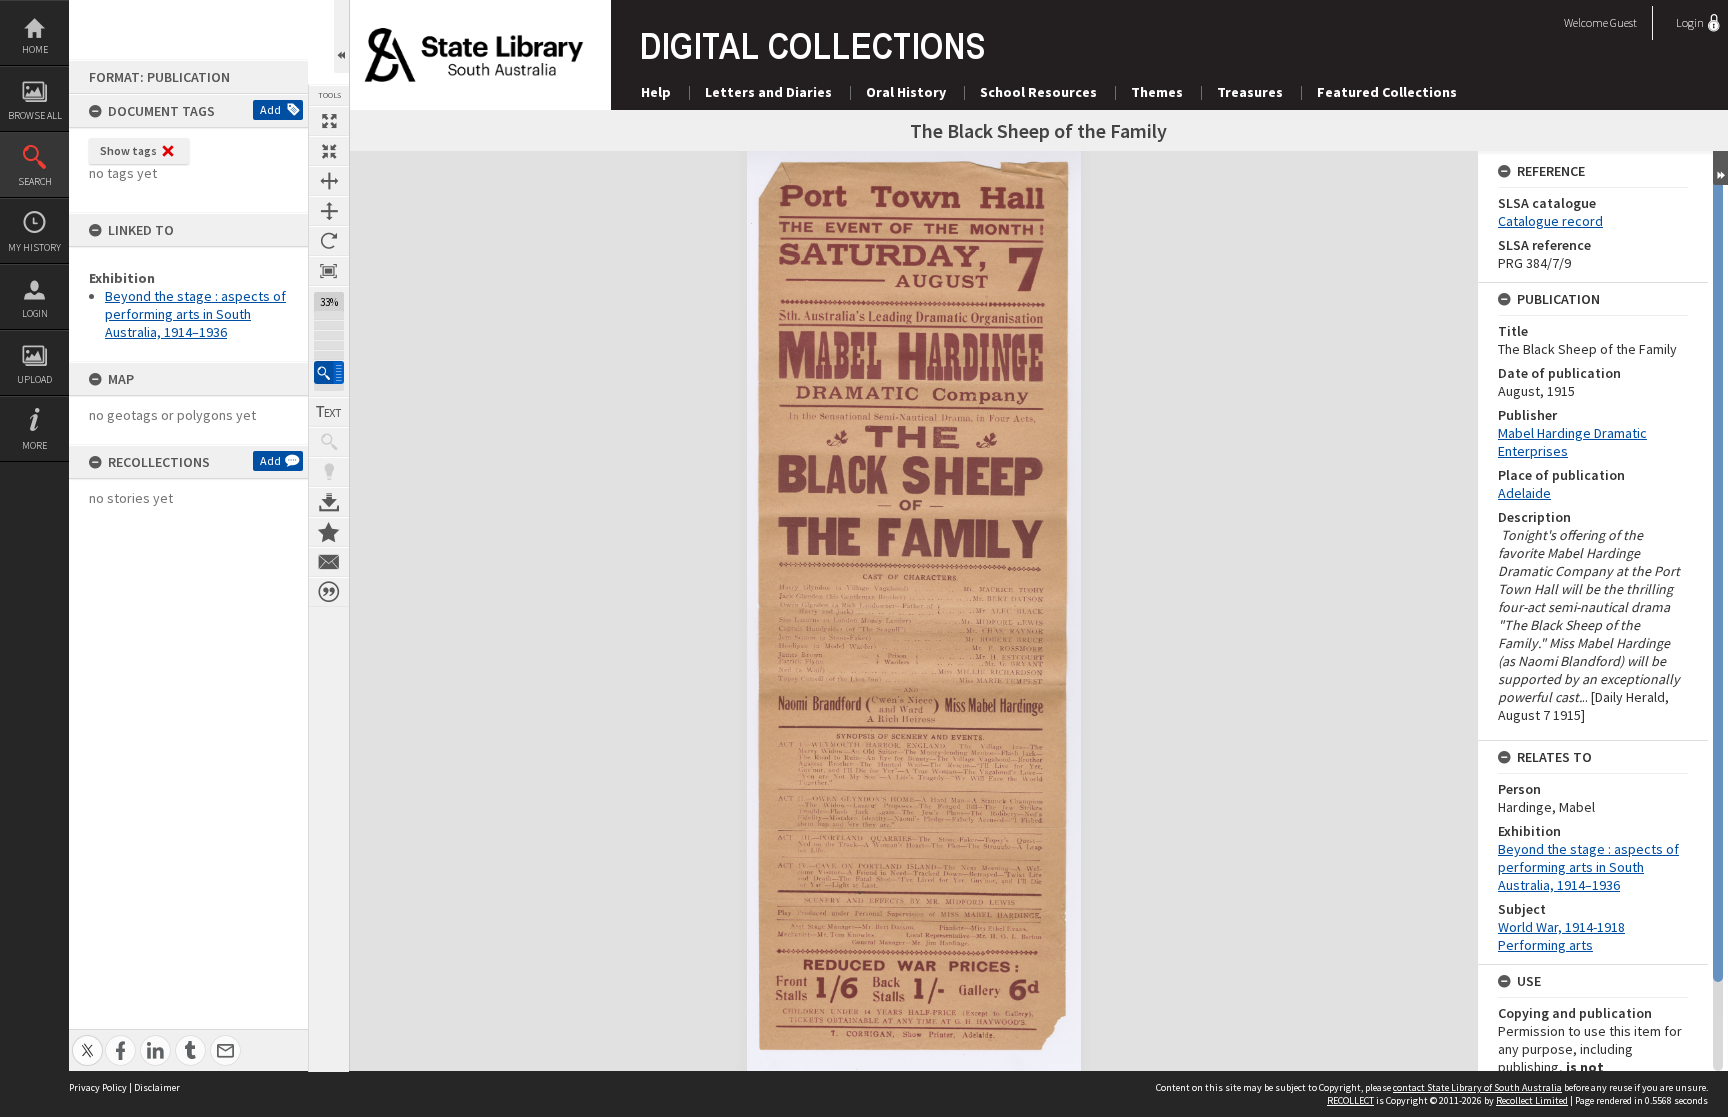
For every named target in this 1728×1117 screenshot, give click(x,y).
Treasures (1250, 92)
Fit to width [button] (329, 181)
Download (329, 502)
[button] (329, 372)
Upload (34, 379)
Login (35, 313)
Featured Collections (1387, 92)
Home (35, 49)
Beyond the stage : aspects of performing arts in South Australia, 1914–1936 (195, 314)
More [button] (34, 445)
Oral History (906, 92)
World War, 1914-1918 (1561, 927)
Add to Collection (329, 532)
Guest (1623, 22)
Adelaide (1524, 493)
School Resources (1038, 92)
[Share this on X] (87, 1039)
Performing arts (1545, 945)
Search (35, 181)
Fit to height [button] (329, 211)
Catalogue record (1550, 221)
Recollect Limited (1532, 1100)
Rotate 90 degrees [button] (329, 241)
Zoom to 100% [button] (329, 271)
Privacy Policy (98, 1087)
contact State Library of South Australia (1477, 1087)
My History (34, 247)
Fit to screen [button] (329, 151)
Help (656, 92)
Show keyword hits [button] (329, 442)
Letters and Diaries (768, 92)
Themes (1157, 92)
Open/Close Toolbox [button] (341, 36)
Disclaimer (157, 1087)
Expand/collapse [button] (1720, 168)
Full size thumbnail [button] (329, 121)
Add (270, 109)
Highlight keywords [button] (329, 472)
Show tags (128, 150)
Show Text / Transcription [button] (329, 412)
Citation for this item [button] (329, 592)
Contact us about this (329, 562)
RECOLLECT (1350, 1100)
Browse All (35, 115)
